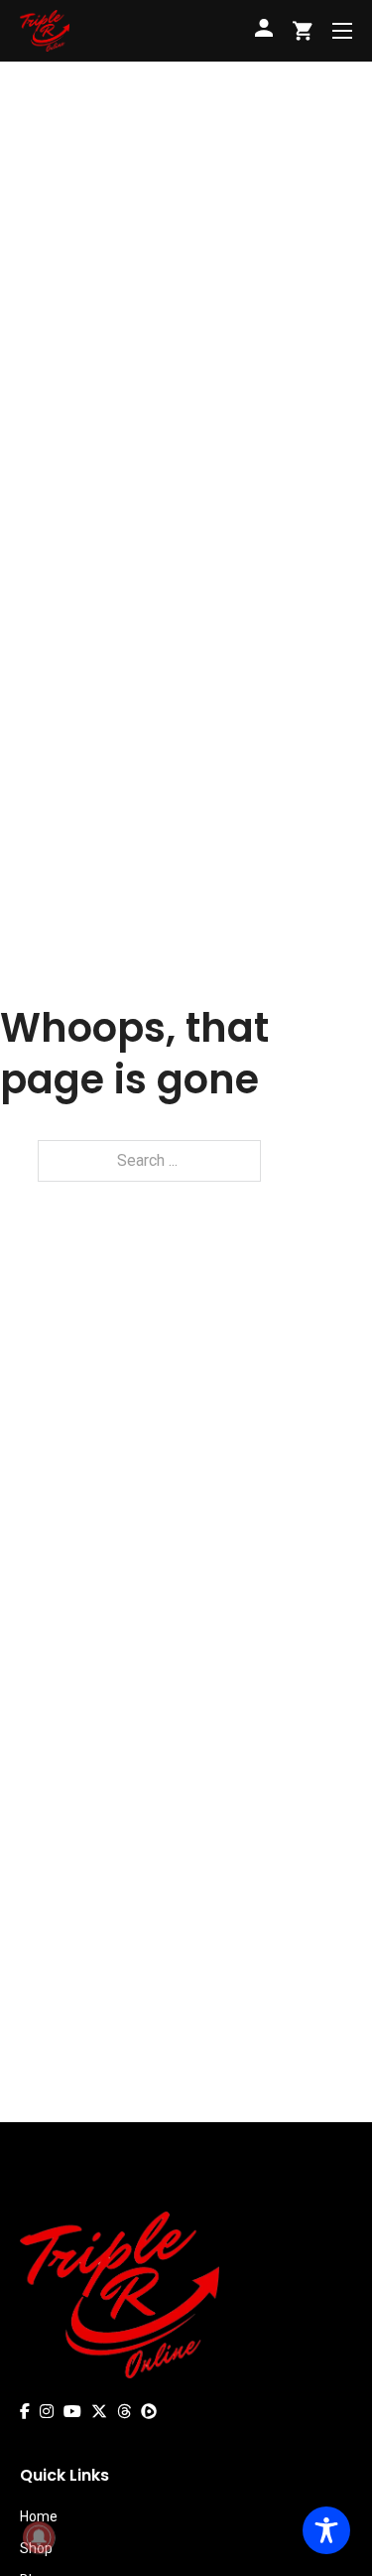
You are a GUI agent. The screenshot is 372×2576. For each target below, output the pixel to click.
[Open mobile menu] (342, 31)
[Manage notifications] (39, 2537)
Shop (36, 2548)
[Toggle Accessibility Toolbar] (326, 2530)
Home (39, 2516)
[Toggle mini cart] (303, 31)
